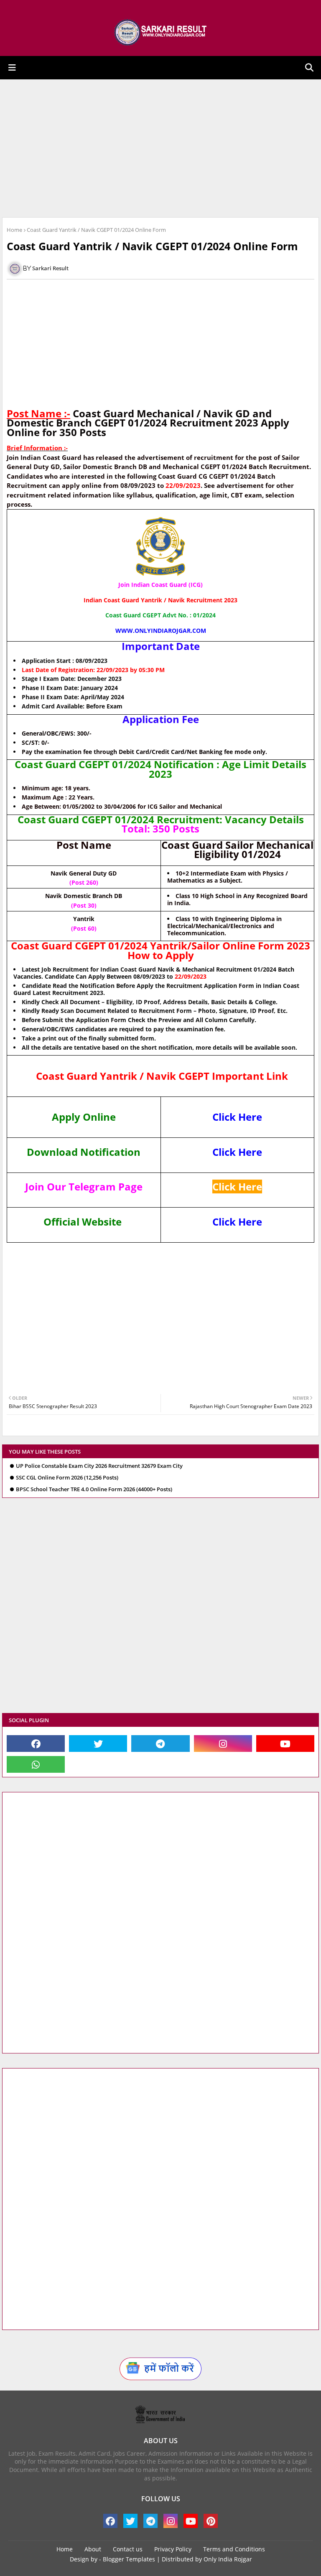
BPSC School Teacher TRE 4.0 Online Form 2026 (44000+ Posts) (94, 1489)
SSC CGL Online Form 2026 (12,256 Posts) (67, 1478)
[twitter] (98, 1744)
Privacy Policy (173, 2549)
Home (14, 230)
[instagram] (223, 1744)
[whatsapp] (36, 1764)
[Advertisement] (160, 148)
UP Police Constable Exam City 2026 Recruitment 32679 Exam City (99, 1466)
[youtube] (285, 1744)
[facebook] (36, 1744)
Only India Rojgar (228, 2559)
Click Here (237, 1117)
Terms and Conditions (234, 2549)
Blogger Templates (129, 2559)
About (93, 2549)
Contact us (128, 2549)
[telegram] (160, 1744)
